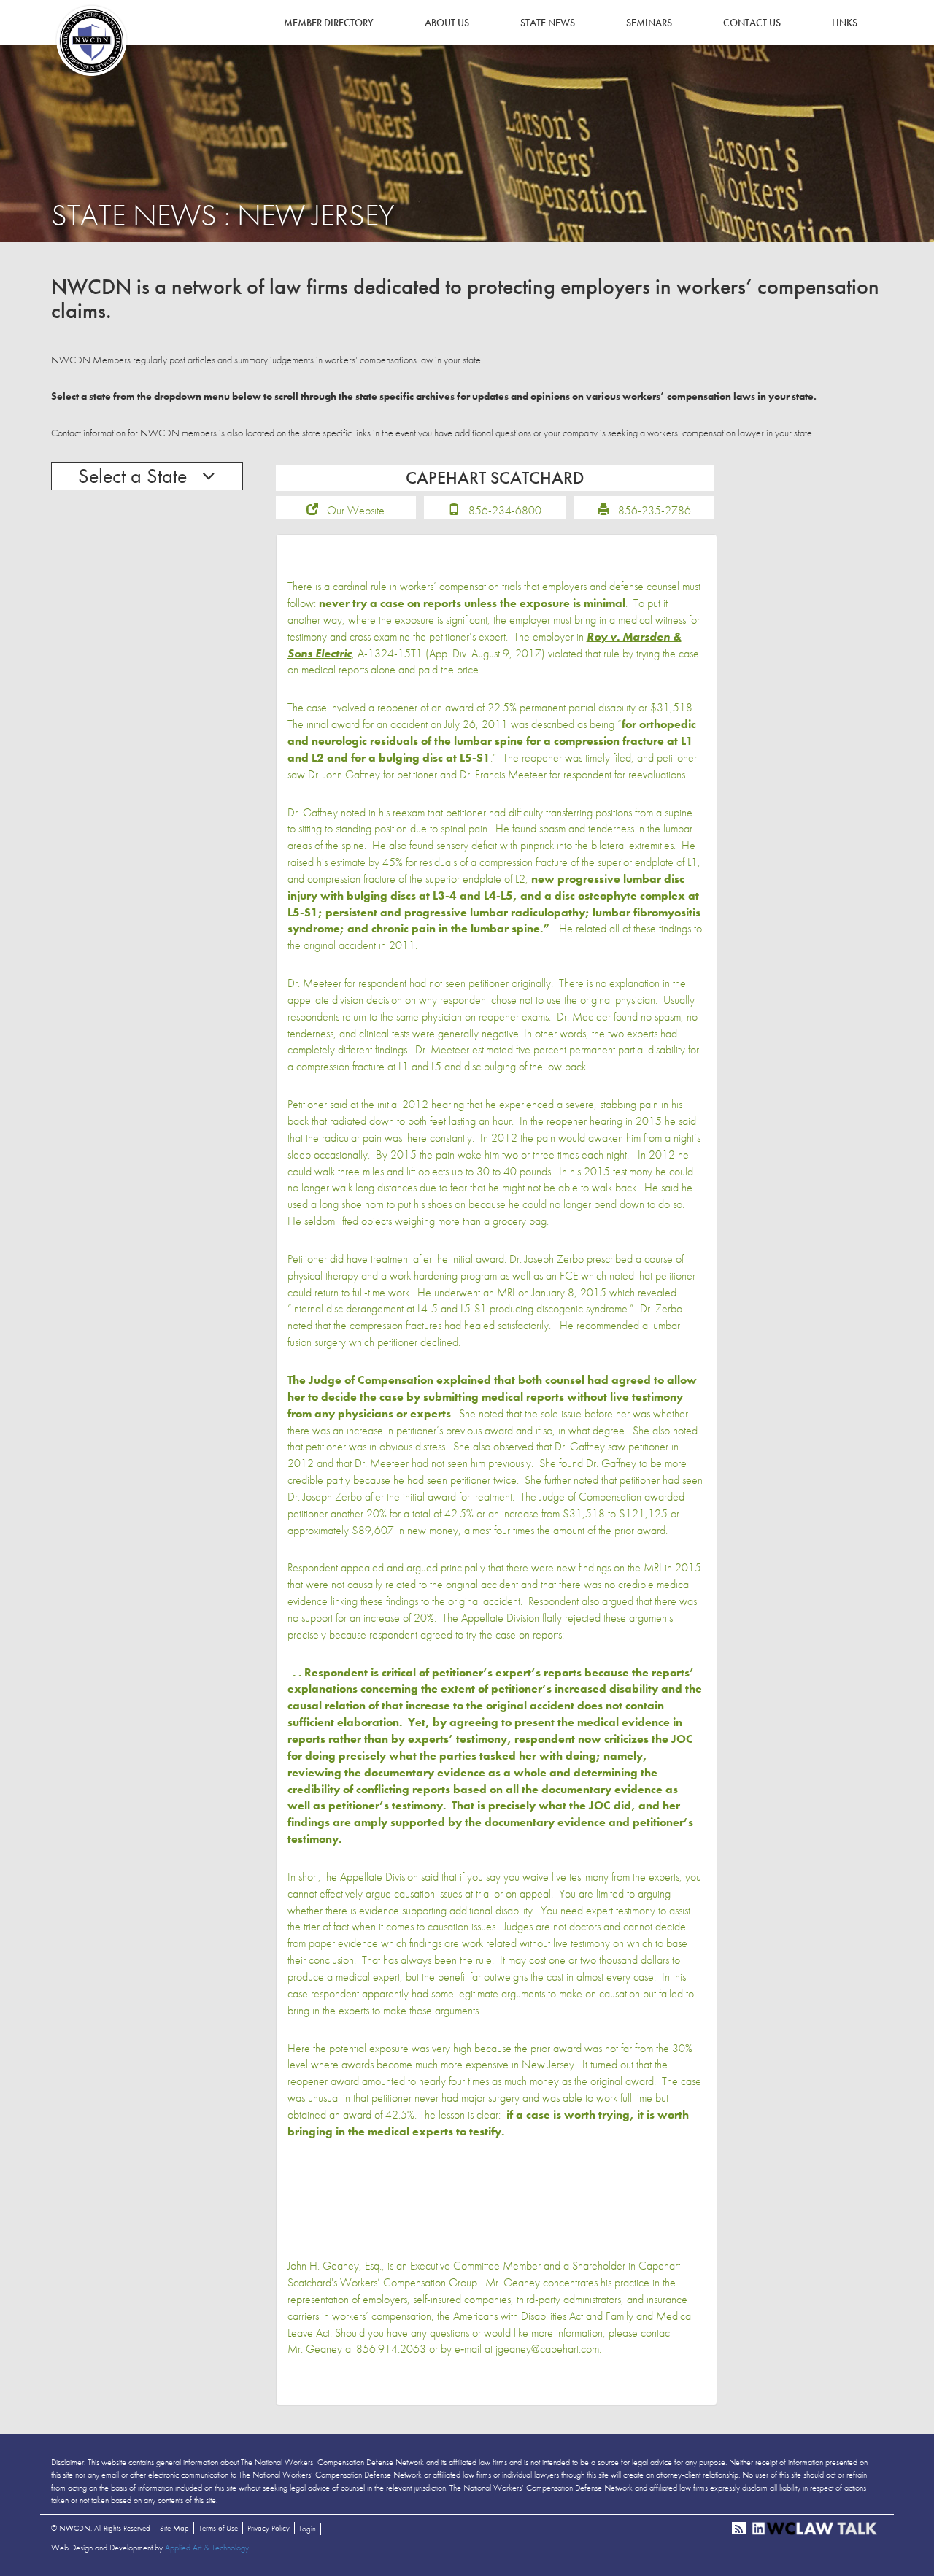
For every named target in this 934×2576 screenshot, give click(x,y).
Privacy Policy (269, 2528)
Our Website (356, 510)
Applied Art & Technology (207, 2548)
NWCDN (91, 41)
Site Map (174, 2528)
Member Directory (329, 23)
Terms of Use (218, 2528)
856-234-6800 (505, 510)
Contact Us (752, 23)
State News (548, 23)
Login (308, 2529)
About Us (447, 23)
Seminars (649, 23)
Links (845, 23)
